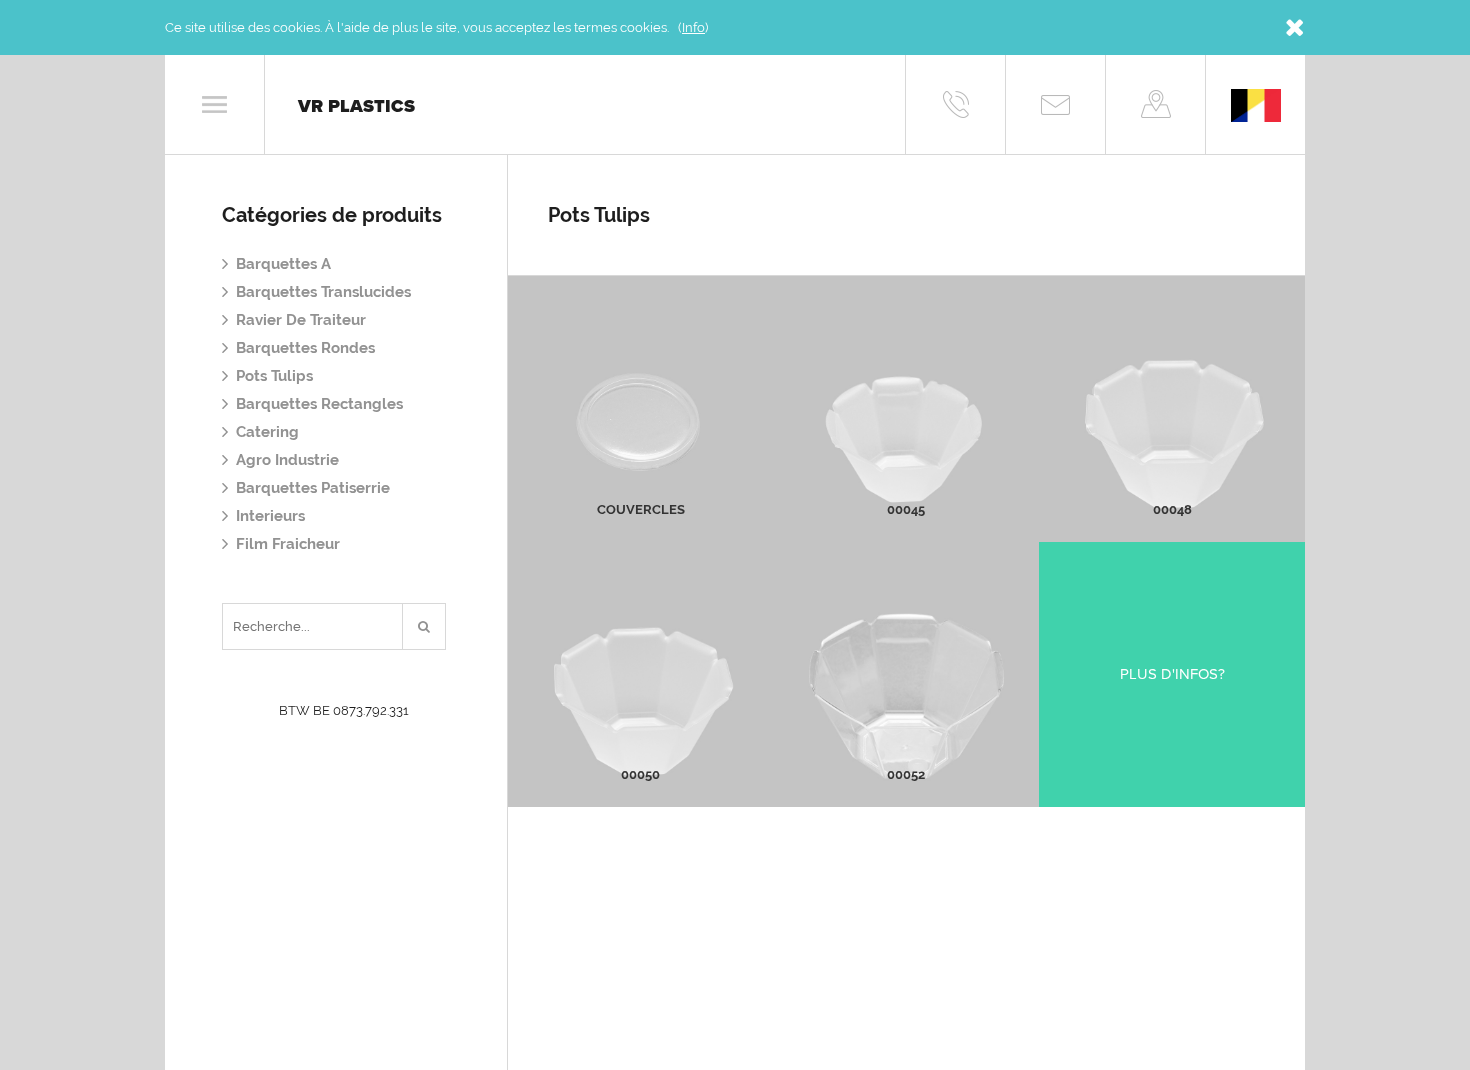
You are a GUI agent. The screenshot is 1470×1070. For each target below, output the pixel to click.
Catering (267, 432)
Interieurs (270, 516)
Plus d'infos (641, 448)
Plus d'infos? (1172, 674)
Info (693, 27)
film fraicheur (288, 544)
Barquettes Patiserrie (313, 488)
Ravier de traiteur (301, 320)
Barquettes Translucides (323, 292)
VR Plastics (356, 106)
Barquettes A (283, 264)
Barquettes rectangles (319, 404)
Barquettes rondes (305, 348)
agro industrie (287, 460)
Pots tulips (274, 376)
